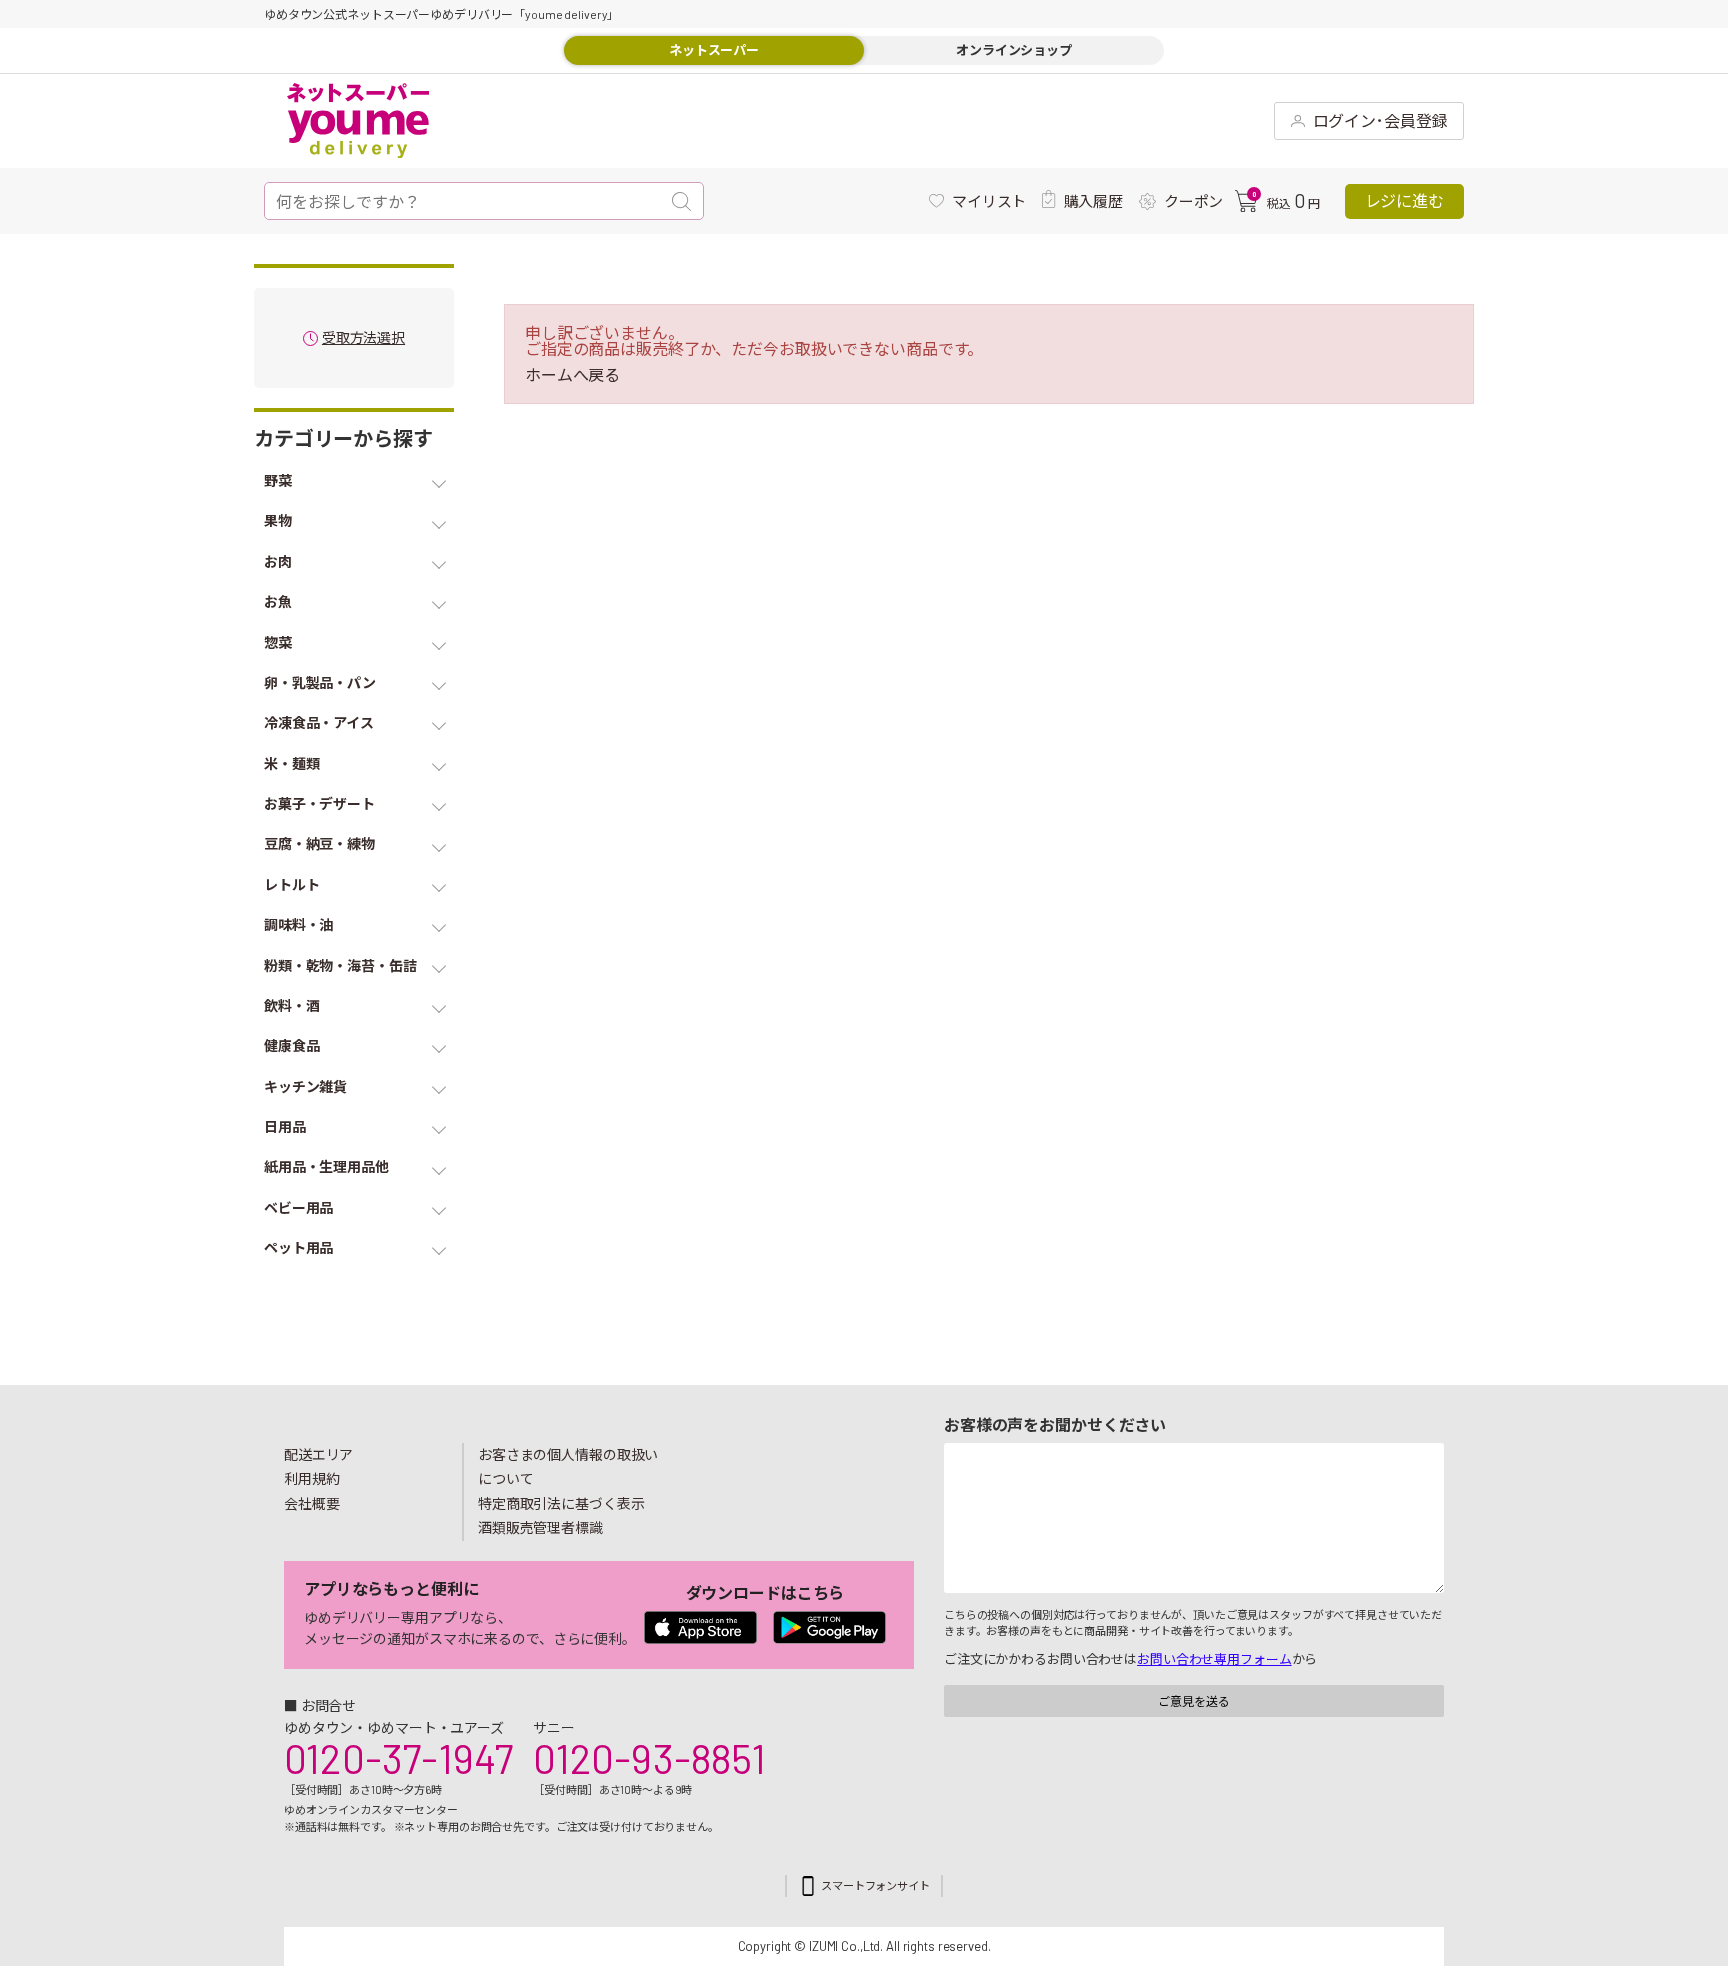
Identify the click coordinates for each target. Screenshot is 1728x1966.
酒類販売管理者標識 (540, 1527)
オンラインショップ (1014, 50)
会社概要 (312, 1503)
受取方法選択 (363, 338)
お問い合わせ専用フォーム (1214, 1659)
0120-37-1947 (398, 1758)
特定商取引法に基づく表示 (561, 1503)
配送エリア (318, 1454)
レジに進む (1404, 200)
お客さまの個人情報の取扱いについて (568, 1467)
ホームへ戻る (572, 375)
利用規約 (312, 1478)
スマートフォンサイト (875, 1885)
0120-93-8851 (649, 1758)
